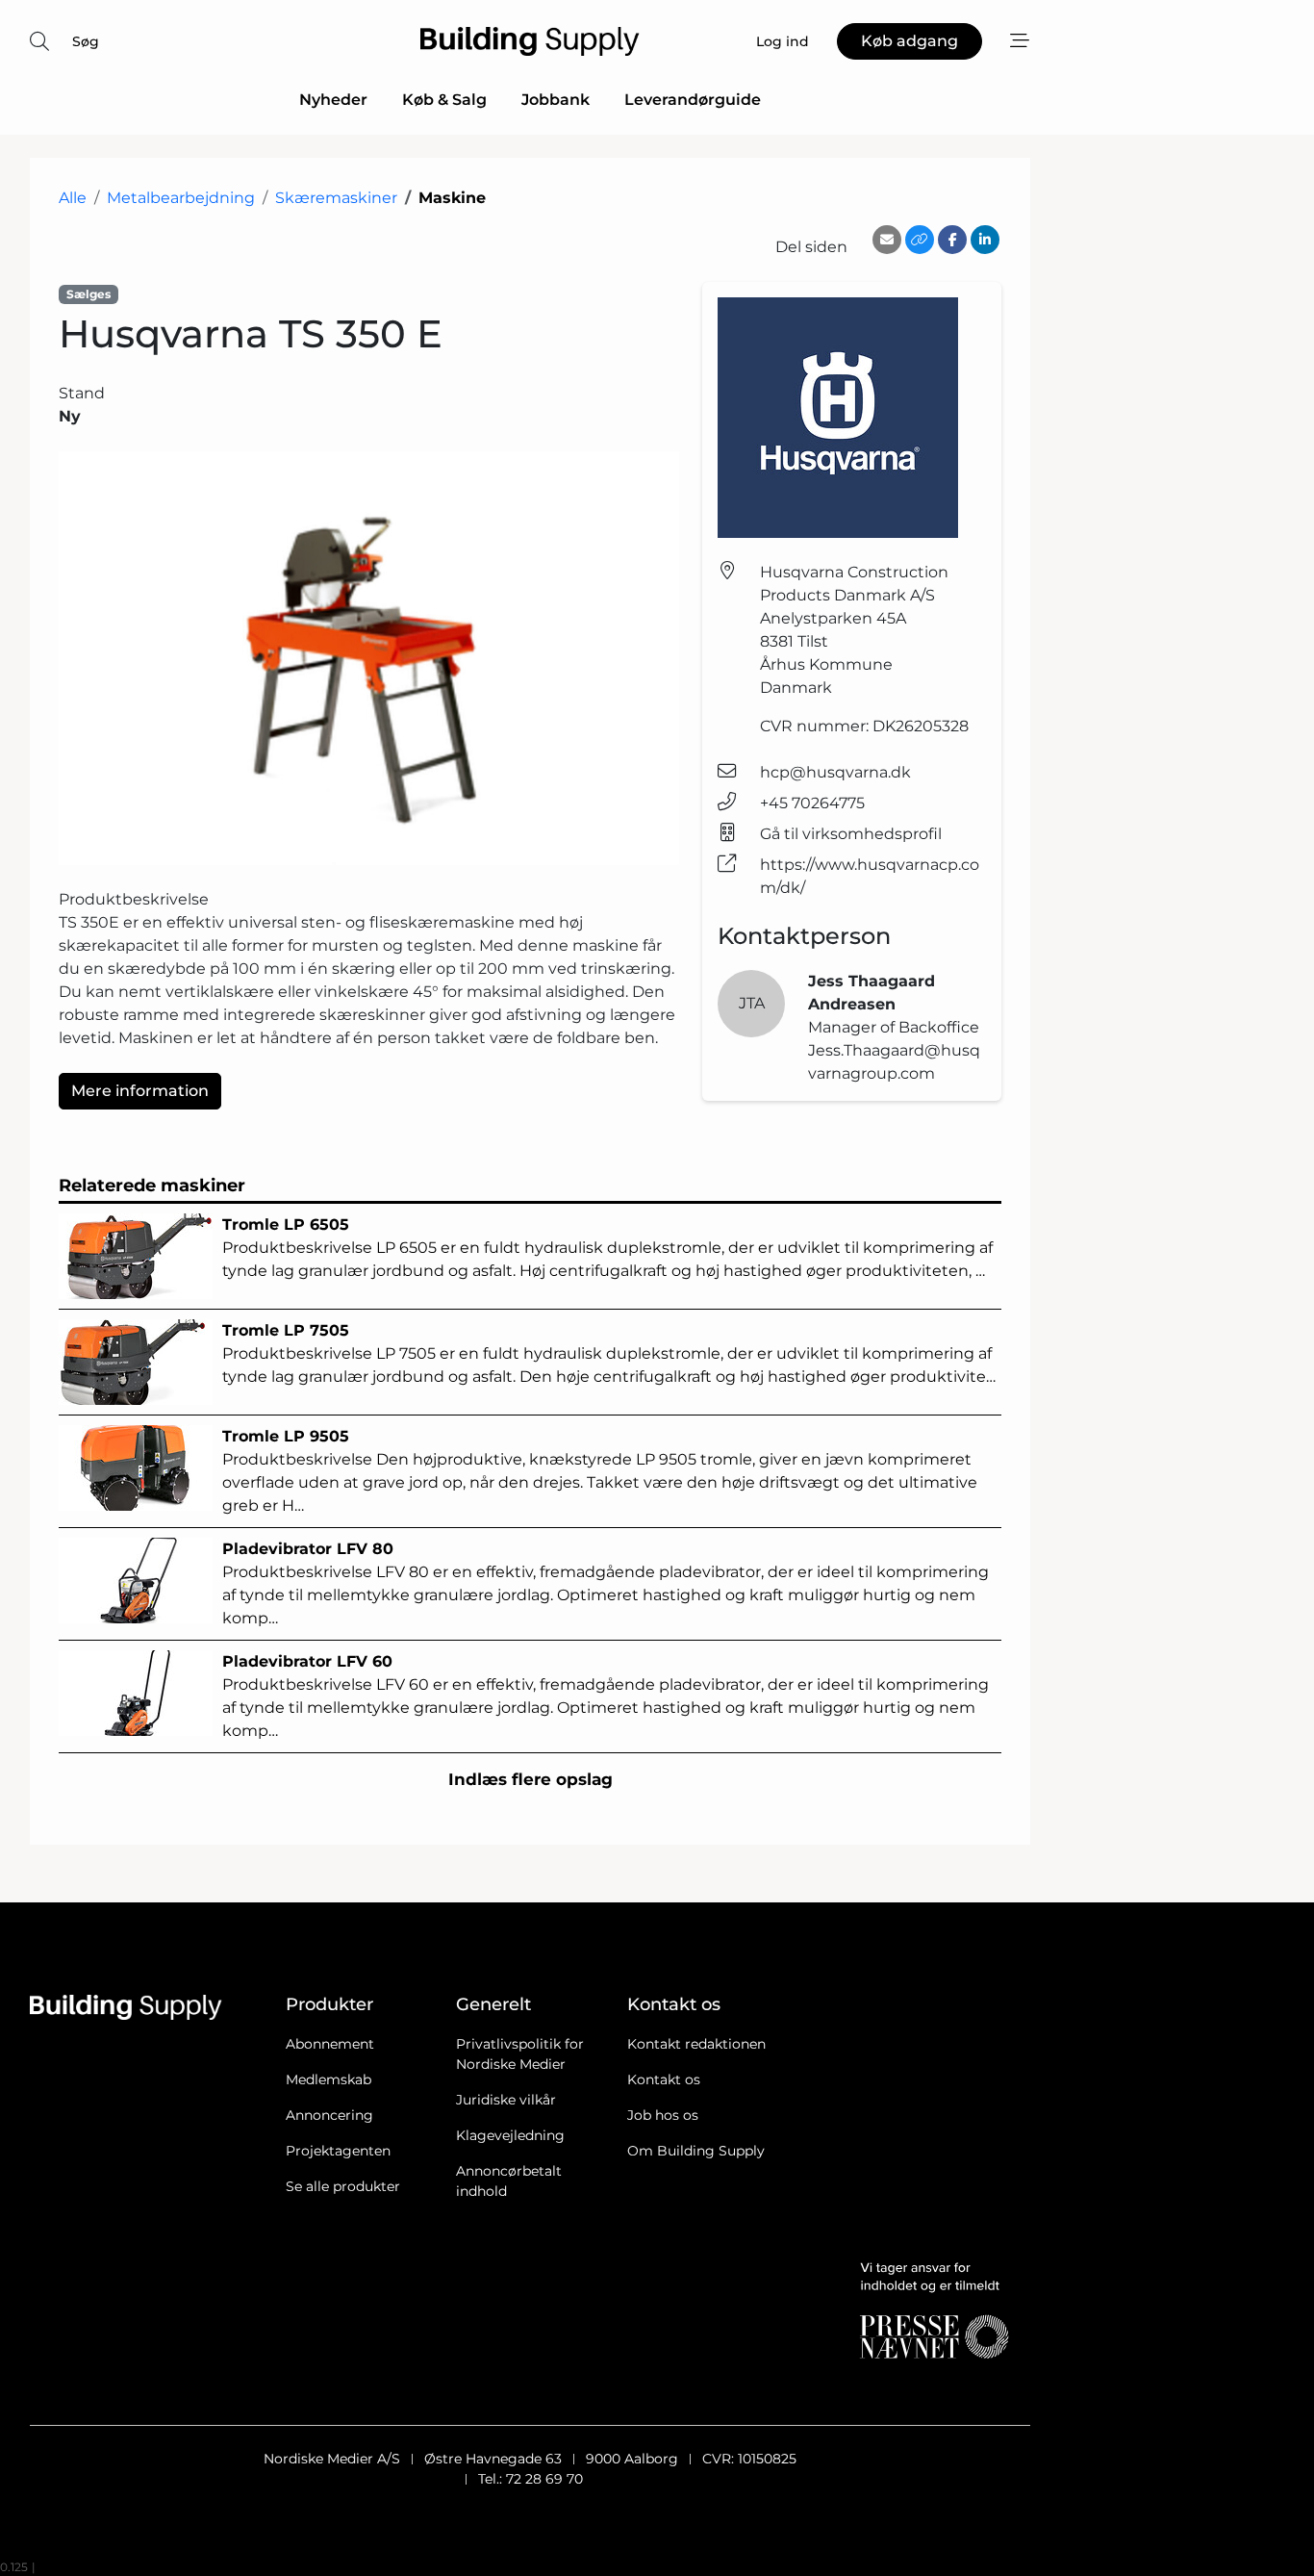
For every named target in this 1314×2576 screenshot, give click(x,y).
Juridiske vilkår (506, 2100)
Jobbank (556, 100)
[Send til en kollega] (887, 240)
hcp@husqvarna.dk (835, 772)
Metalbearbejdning (181, 198)
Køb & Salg (444, 100)
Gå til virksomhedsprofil (851, 834)
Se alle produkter (343, 2186)
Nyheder (333, 100)
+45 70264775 (812, 803)
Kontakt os (664, 2079)
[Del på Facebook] (952, 240)
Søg (86, 41)
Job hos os (663, 2115)
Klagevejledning (510, 2135)
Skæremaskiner (336, 198)
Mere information (140, 1091)
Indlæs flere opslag (531, 1779)
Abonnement (330, 2044)
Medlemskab (328, 2079)
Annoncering (329, 2115)
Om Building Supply (696, 2151)
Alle (73, 198)
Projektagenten (338, 2151)
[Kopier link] (920, 240)
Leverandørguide (693, 100)
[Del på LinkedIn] (985, 240)
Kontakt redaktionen (696, 2044)
